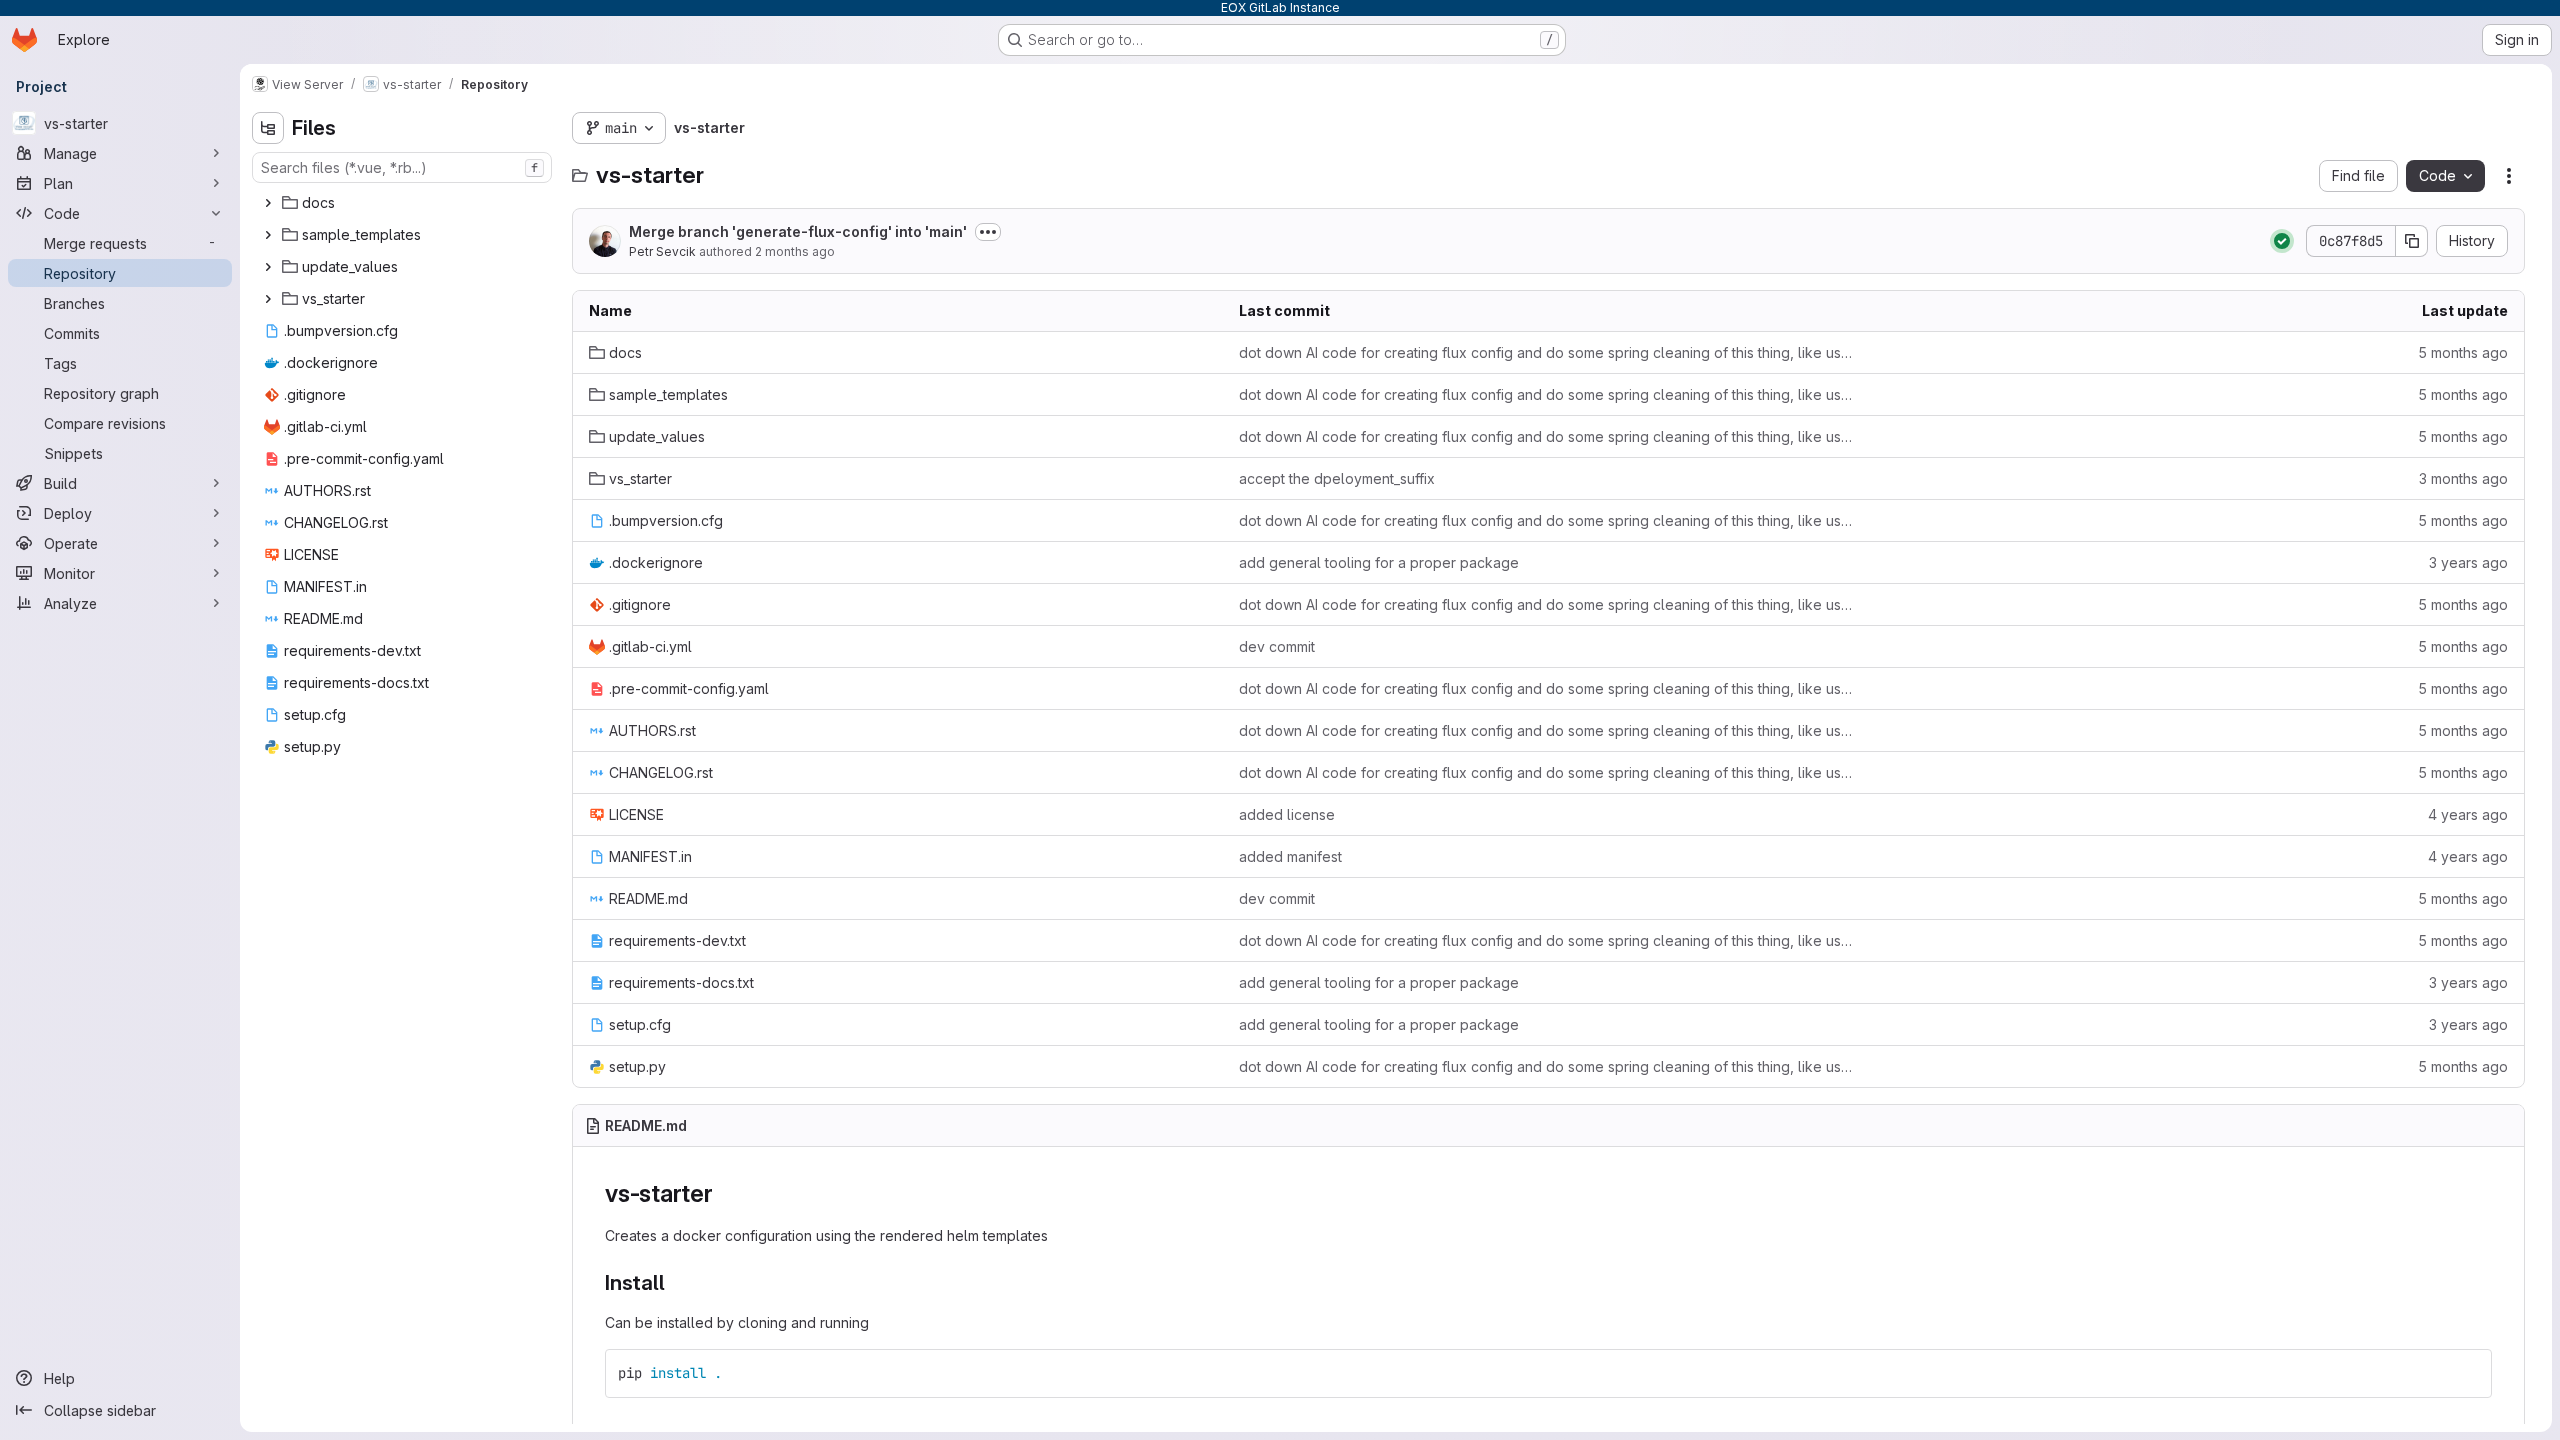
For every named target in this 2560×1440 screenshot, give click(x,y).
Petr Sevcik (662, 251)
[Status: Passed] (2282, 241)
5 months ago (2463, 352)
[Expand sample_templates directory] (268, 235)
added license (1287, 814)
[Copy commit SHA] (2412, 241)
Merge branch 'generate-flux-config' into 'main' (798, 231)
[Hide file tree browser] (268, 128)
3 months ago (2463, 478)
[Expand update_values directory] (268, 267)
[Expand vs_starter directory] (268, 299)
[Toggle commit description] (988, 232)
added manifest (1290, 856)
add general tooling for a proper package (1379, 562)
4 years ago (2468, 814)
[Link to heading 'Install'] (676, 1282)
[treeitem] (404, 203)
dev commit (1277, 646)
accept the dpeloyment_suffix (1337, 478)
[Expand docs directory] (268, 203)
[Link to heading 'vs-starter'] (726, 1193)
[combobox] (402, 167)
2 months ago (795, 251)
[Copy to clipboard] (2468, 1373)
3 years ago (2468, 562)
